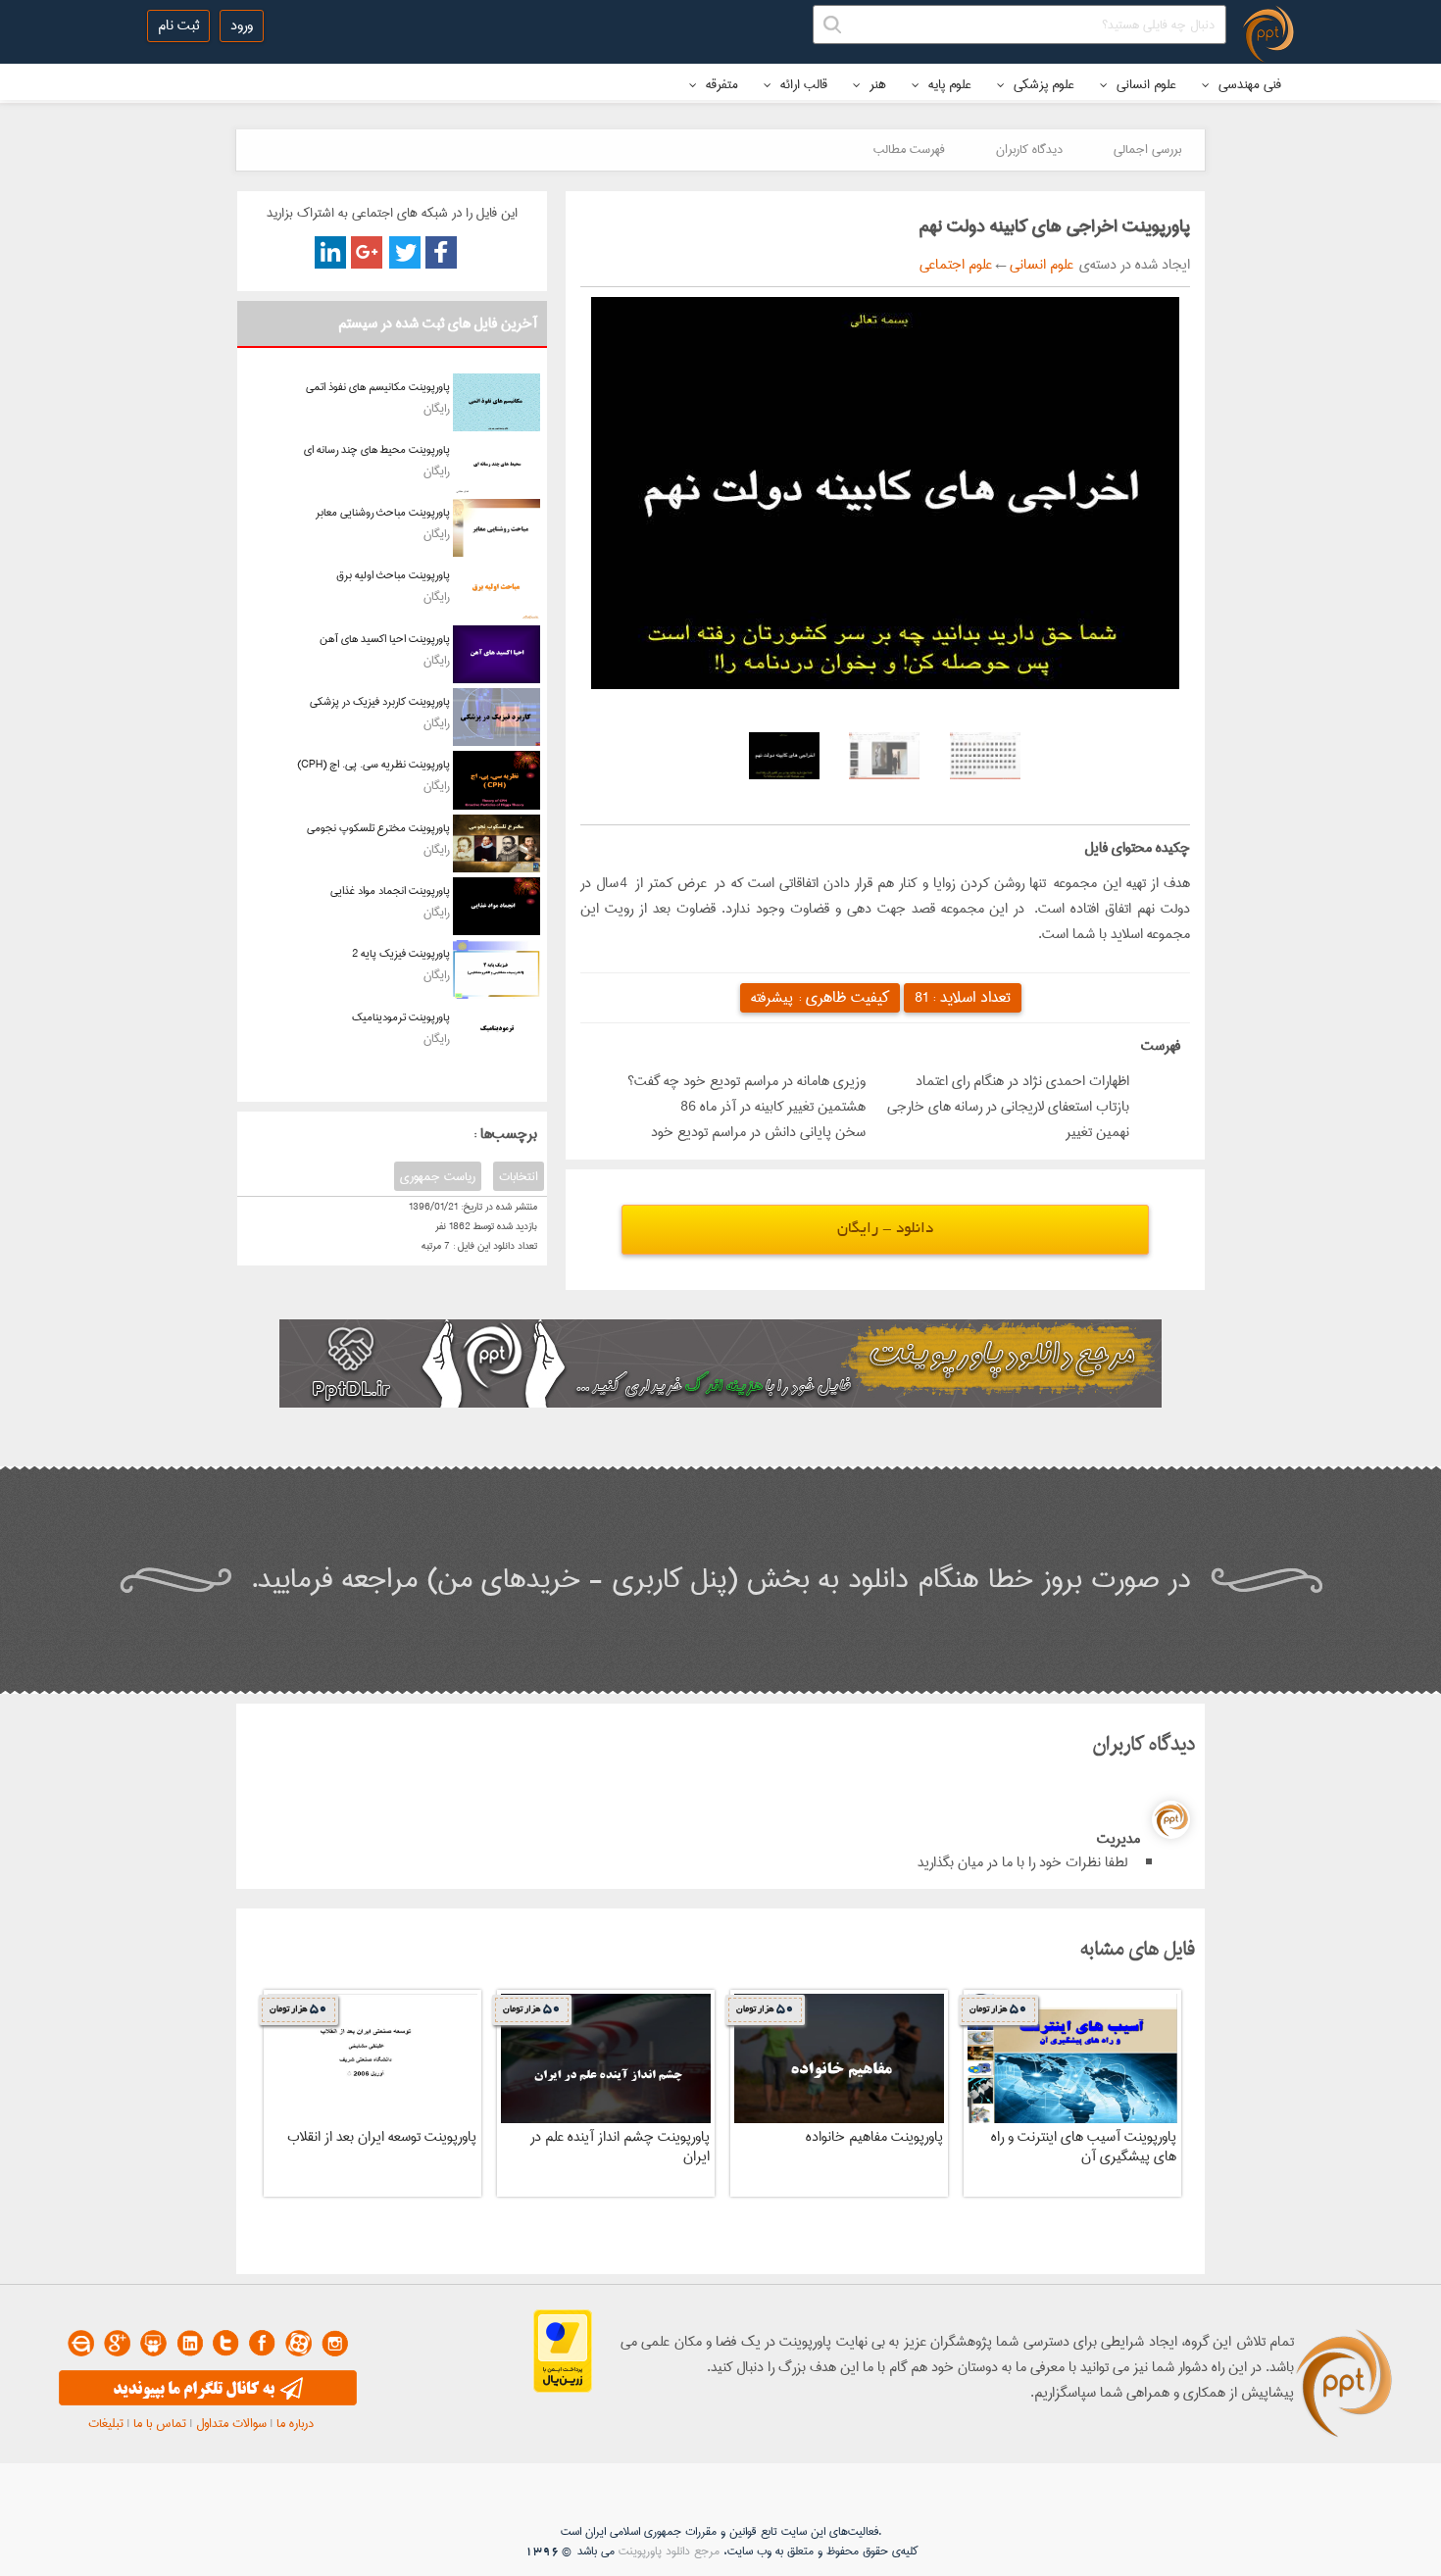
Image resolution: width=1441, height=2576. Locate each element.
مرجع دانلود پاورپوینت (669, 2551)
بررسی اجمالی (1147, 149)
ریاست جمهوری (438, 1176)
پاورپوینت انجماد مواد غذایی (390, 891)
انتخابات (519, 1176)
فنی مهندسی (1248, 84)
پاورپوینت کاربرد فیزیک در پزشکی (380, 701)
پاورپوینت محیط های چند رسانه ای (377, 449)
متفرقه (720, 84)
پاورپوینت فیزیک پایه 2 (401, 953)
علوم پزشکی (1042, 84)
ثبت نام (178, 25)
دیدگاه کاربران (1029, 149)
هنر (876, 84)
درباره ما (295, 2423)
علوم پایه (948, 84)
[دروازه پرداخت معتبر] (563, 2389)
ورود (242, 25)
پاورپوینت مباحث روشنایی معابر (383, 512)
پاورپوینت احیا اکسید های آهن (385, 639)
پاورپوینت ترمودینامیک (401, 1017)
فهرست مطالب (909, 149)
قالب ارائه (802, 84)
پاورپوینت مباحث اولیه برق (393, 575)
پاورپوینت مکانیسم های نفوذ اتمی (378, 387)
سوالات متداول (231, 2423)
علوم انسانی (1144, 84)
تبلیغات (106, 2423)
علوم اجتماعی (956, 265)
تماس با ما (160, 2423)
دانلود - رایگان (885, 1230)
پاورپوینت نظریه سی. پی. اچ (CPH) (373, 764)
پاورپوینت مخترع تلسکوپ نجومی (378, 828)
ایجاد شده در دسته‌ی (1132, 265)
